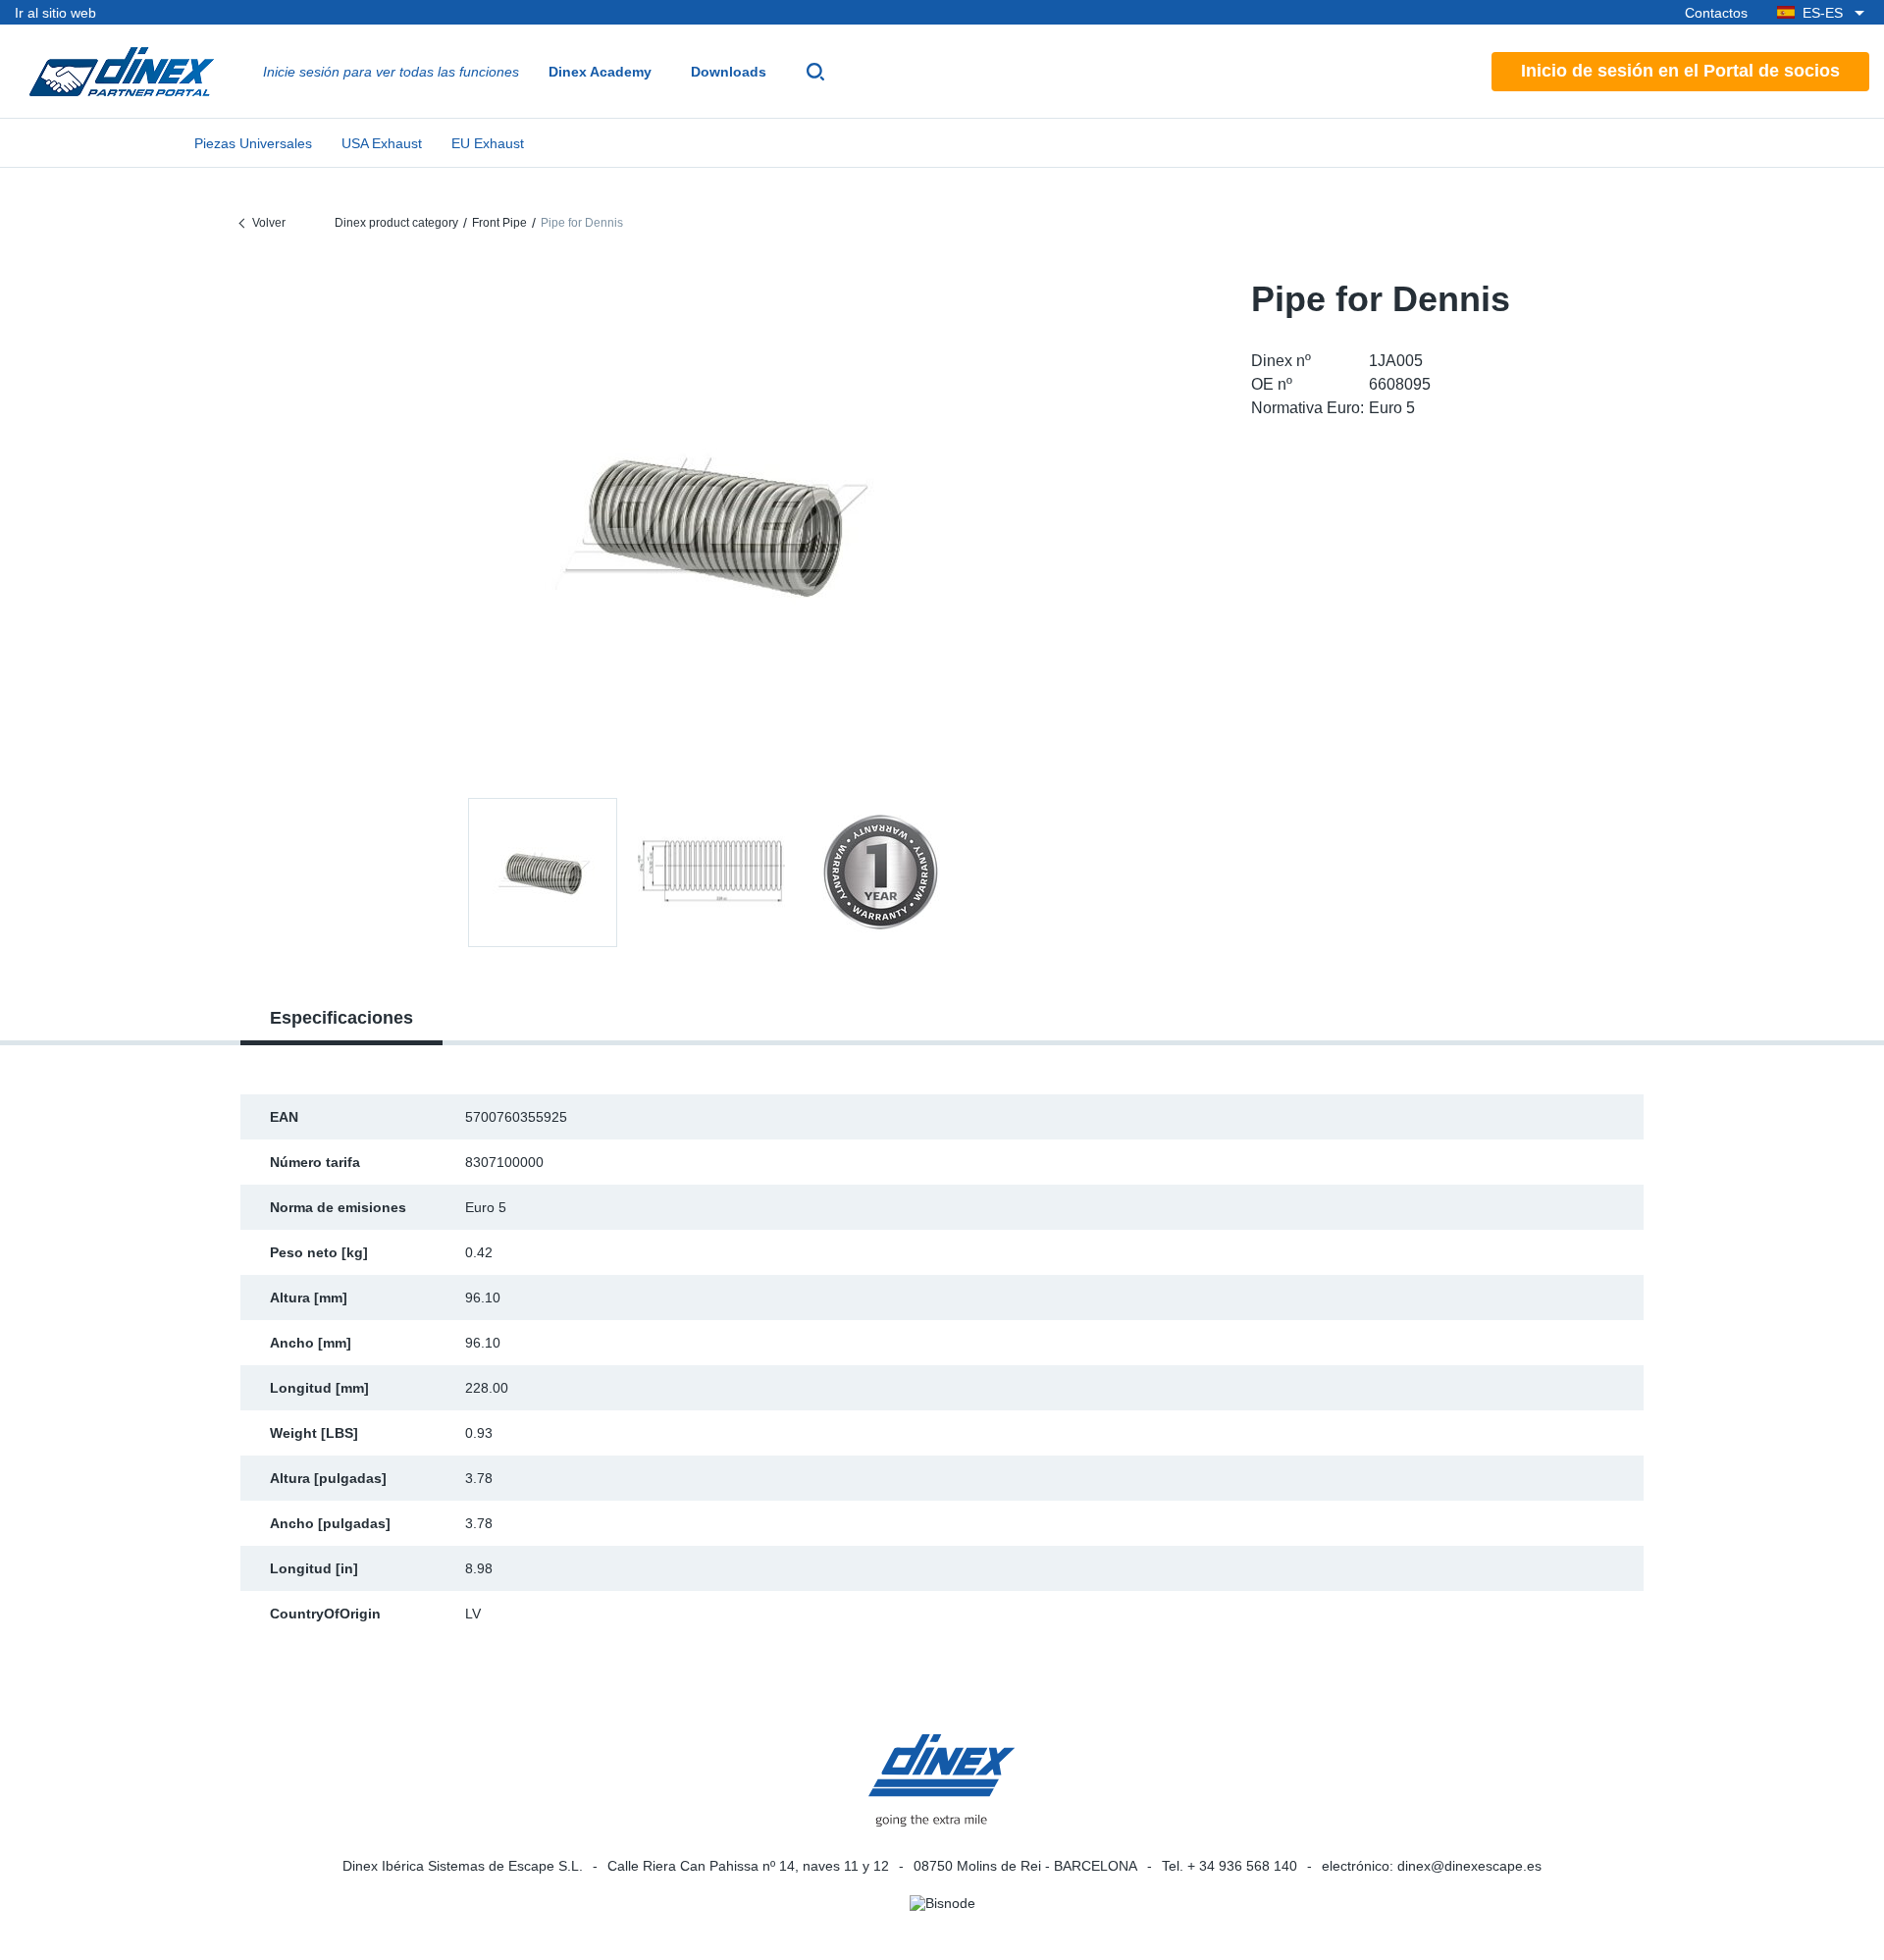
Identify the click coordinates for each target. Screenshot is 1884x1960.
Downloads (729, 72)
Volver (269, 223)
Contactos (1716, 13)
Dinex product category (396, 223)
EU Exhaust (488, 143)
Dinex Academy (600, 72)
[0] (711, 524)
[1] (711, 873)
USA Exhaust (382, 143)
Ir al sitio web (55, 13)
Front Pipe (499, 223)
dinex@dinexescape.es (1469, 1866)
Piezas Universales (253, 143)
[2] (880, 873)
